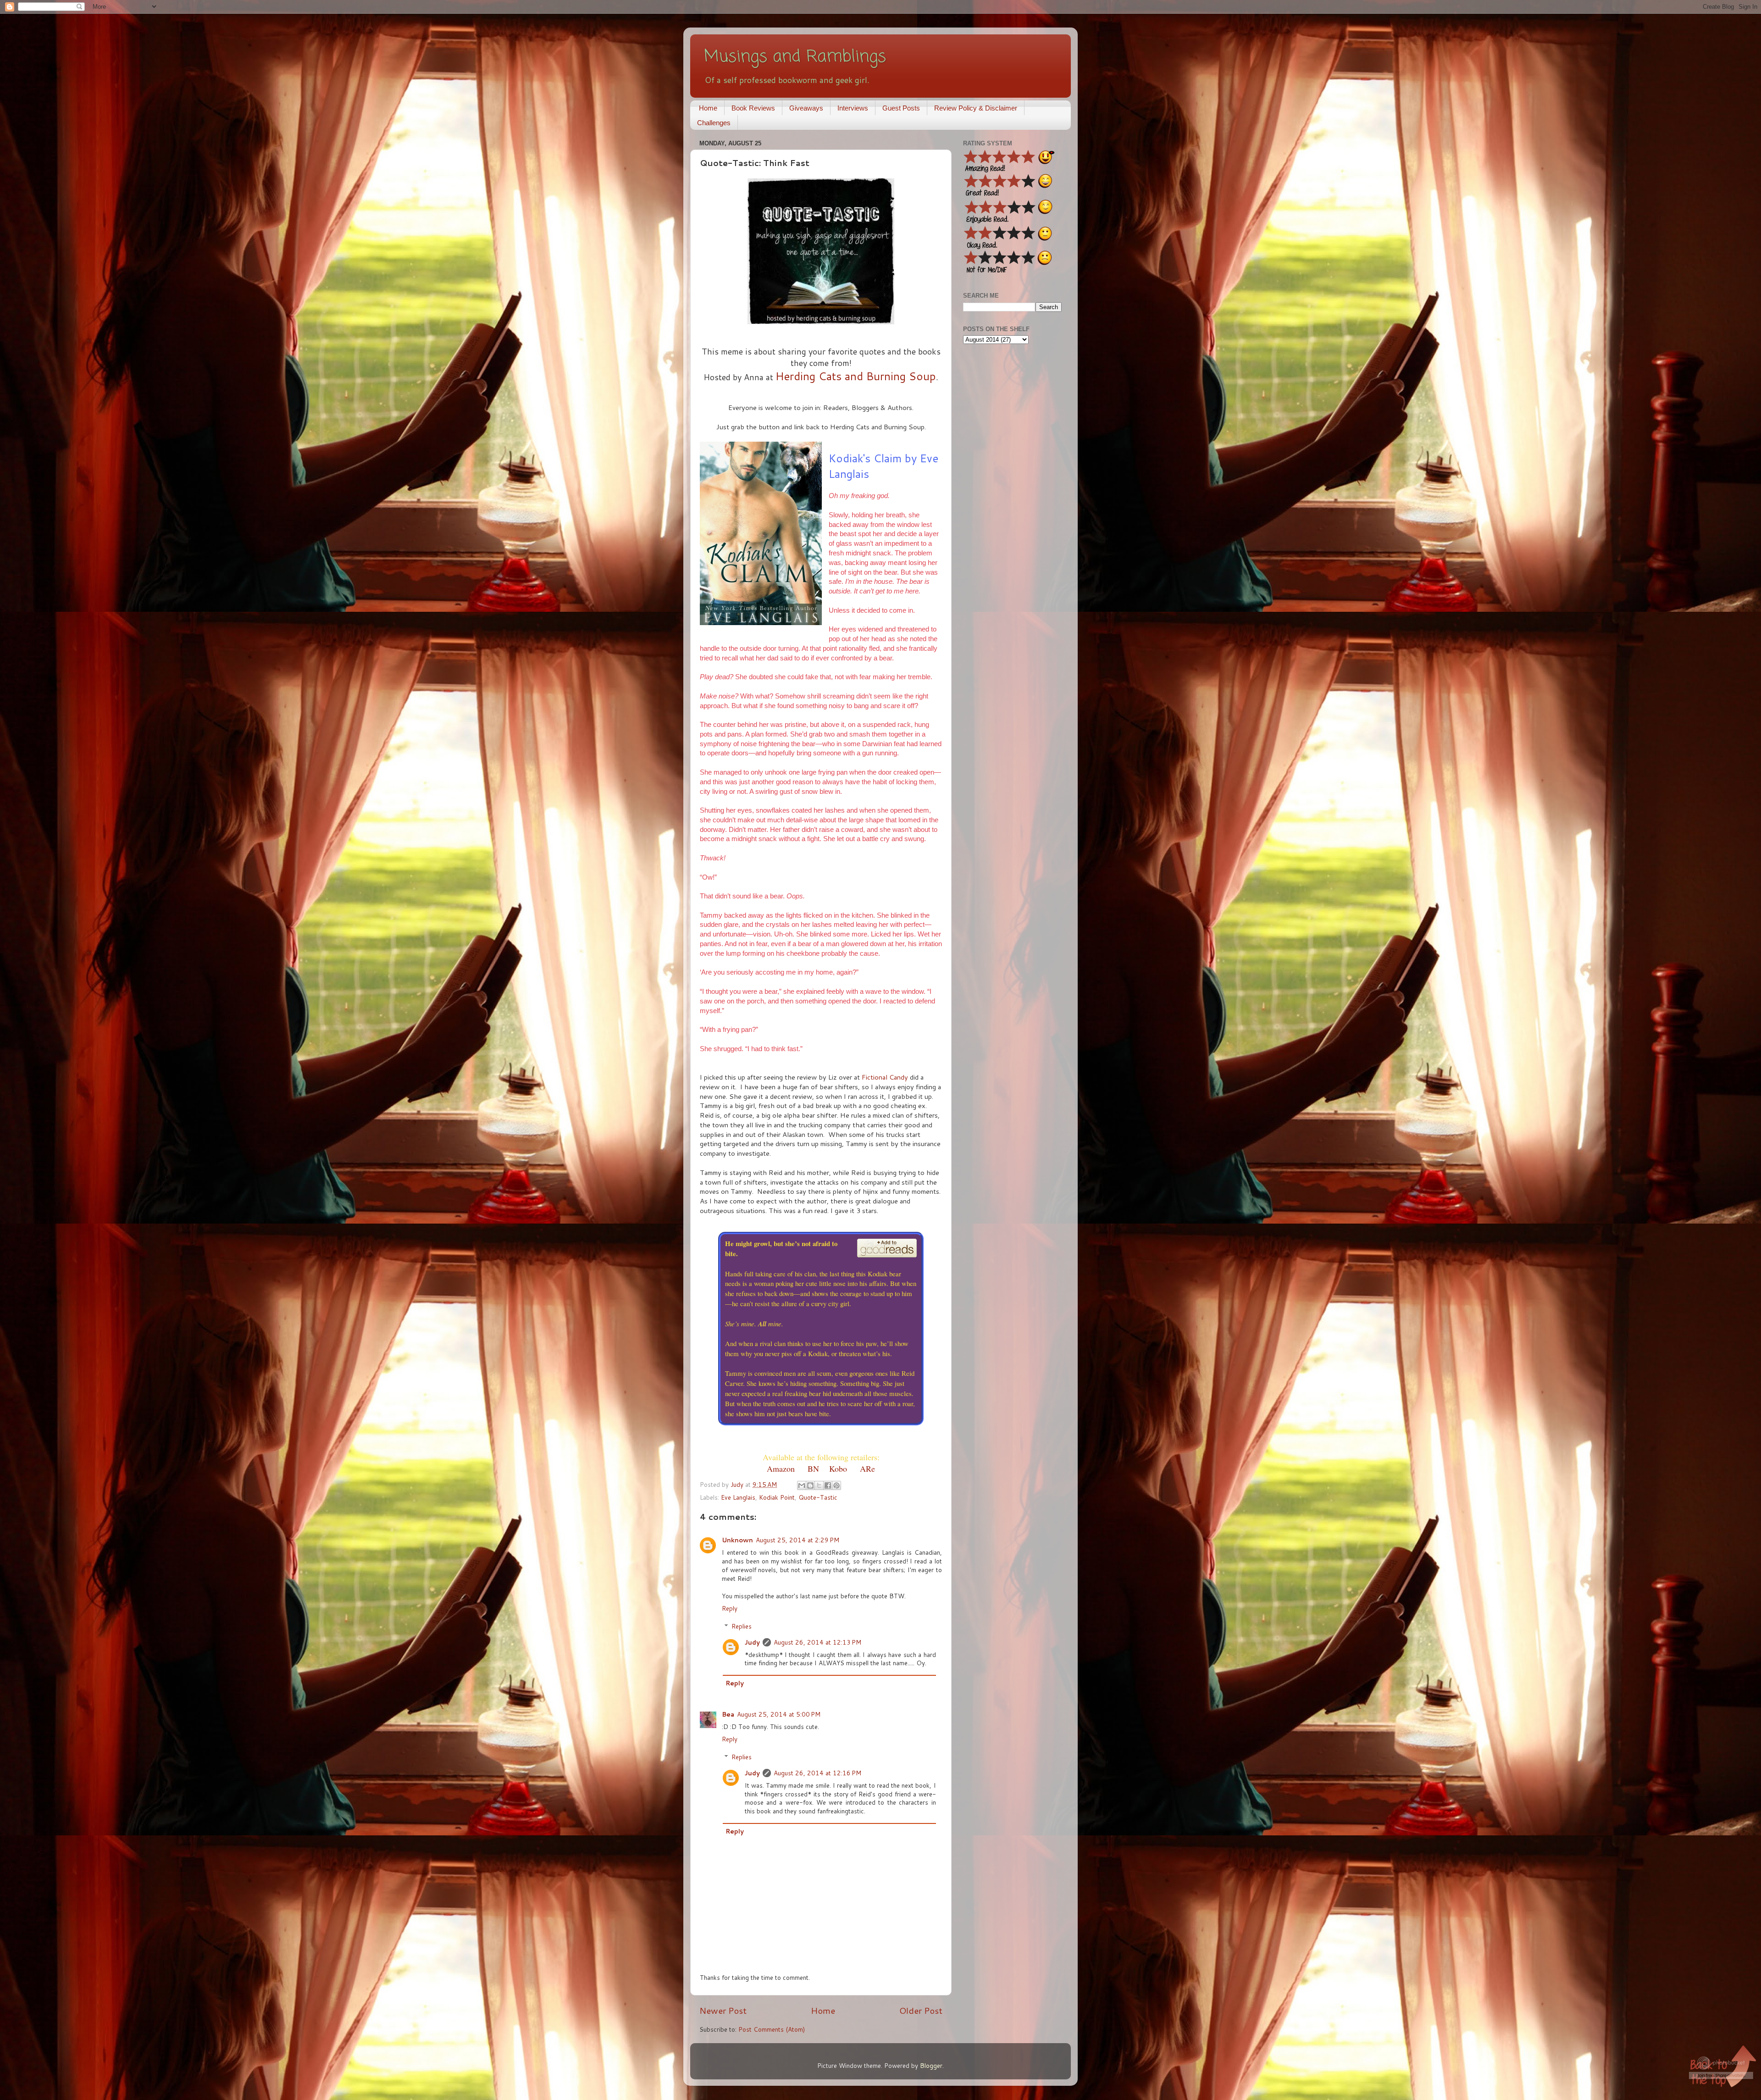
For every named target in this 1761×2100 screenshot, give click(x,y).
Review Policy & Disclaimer (976, 108)
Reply (730, 1608)
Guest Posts (901, 108)
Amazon (781, 1468)
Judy (752, 1642)
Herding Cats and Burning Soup (856, 376)
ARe (867, 1468)
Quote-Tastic (818, 1497)
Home (708, 108)
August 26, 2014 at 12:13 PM (817, 1642)
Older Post (921, 2010)
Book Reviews (753, 108)
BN (813, 1468)
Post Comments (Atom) (772, 2029)
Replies (742, 1626)
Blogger (931, 2065)
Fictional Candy (885, 1077)
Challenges (714, 123)
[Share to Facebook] (828, 1485)
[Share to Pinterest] (836, 1485)
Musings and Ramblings (795, 57)
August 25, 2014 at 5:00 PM (779, 1714)
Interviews (853, 108)
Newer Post (723, 2010)
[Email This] (802, 1485)
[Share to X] (819, 1485)
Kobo (838, 1468)
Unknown (737, 1540)
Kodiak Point (777, 1497)
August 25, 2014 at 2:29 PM (797, 1540)
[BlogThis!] (810, 1485)
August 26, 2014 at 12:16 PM (817, 1773)
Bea (728, 1714)
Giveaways (806, 108)
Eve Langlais (738, 1497)
